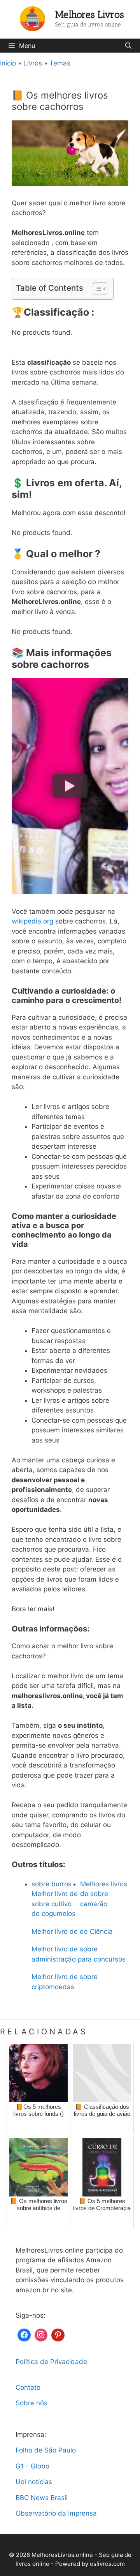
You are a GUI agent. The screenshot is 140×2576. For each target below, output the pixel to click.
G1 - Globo (32, 2466)
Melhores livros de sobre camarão (104, 1894)
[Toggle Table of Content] (96, 289)
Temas (60, 63)
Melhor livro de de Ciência (72, 1932)
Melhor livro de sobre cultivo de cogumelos (55, 1904)
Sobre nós (31, 2403)
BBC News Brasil (42, 2498)
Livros (33, 63)
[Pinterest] (58, 2334)
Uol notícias (34, 2482)
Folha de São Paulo (46, 2450)
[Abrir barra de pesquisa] (128, 46)
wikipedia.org (32, 921)
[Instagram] (41, 2334)
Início (8, 63)
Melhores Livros (90, 14)
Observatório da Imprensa (56, 2513)
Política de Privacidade (51, 2362)
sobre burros (52, 1884)
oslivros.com (107, 2564)
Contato (28, 2387)
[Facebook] (24, 2334)
